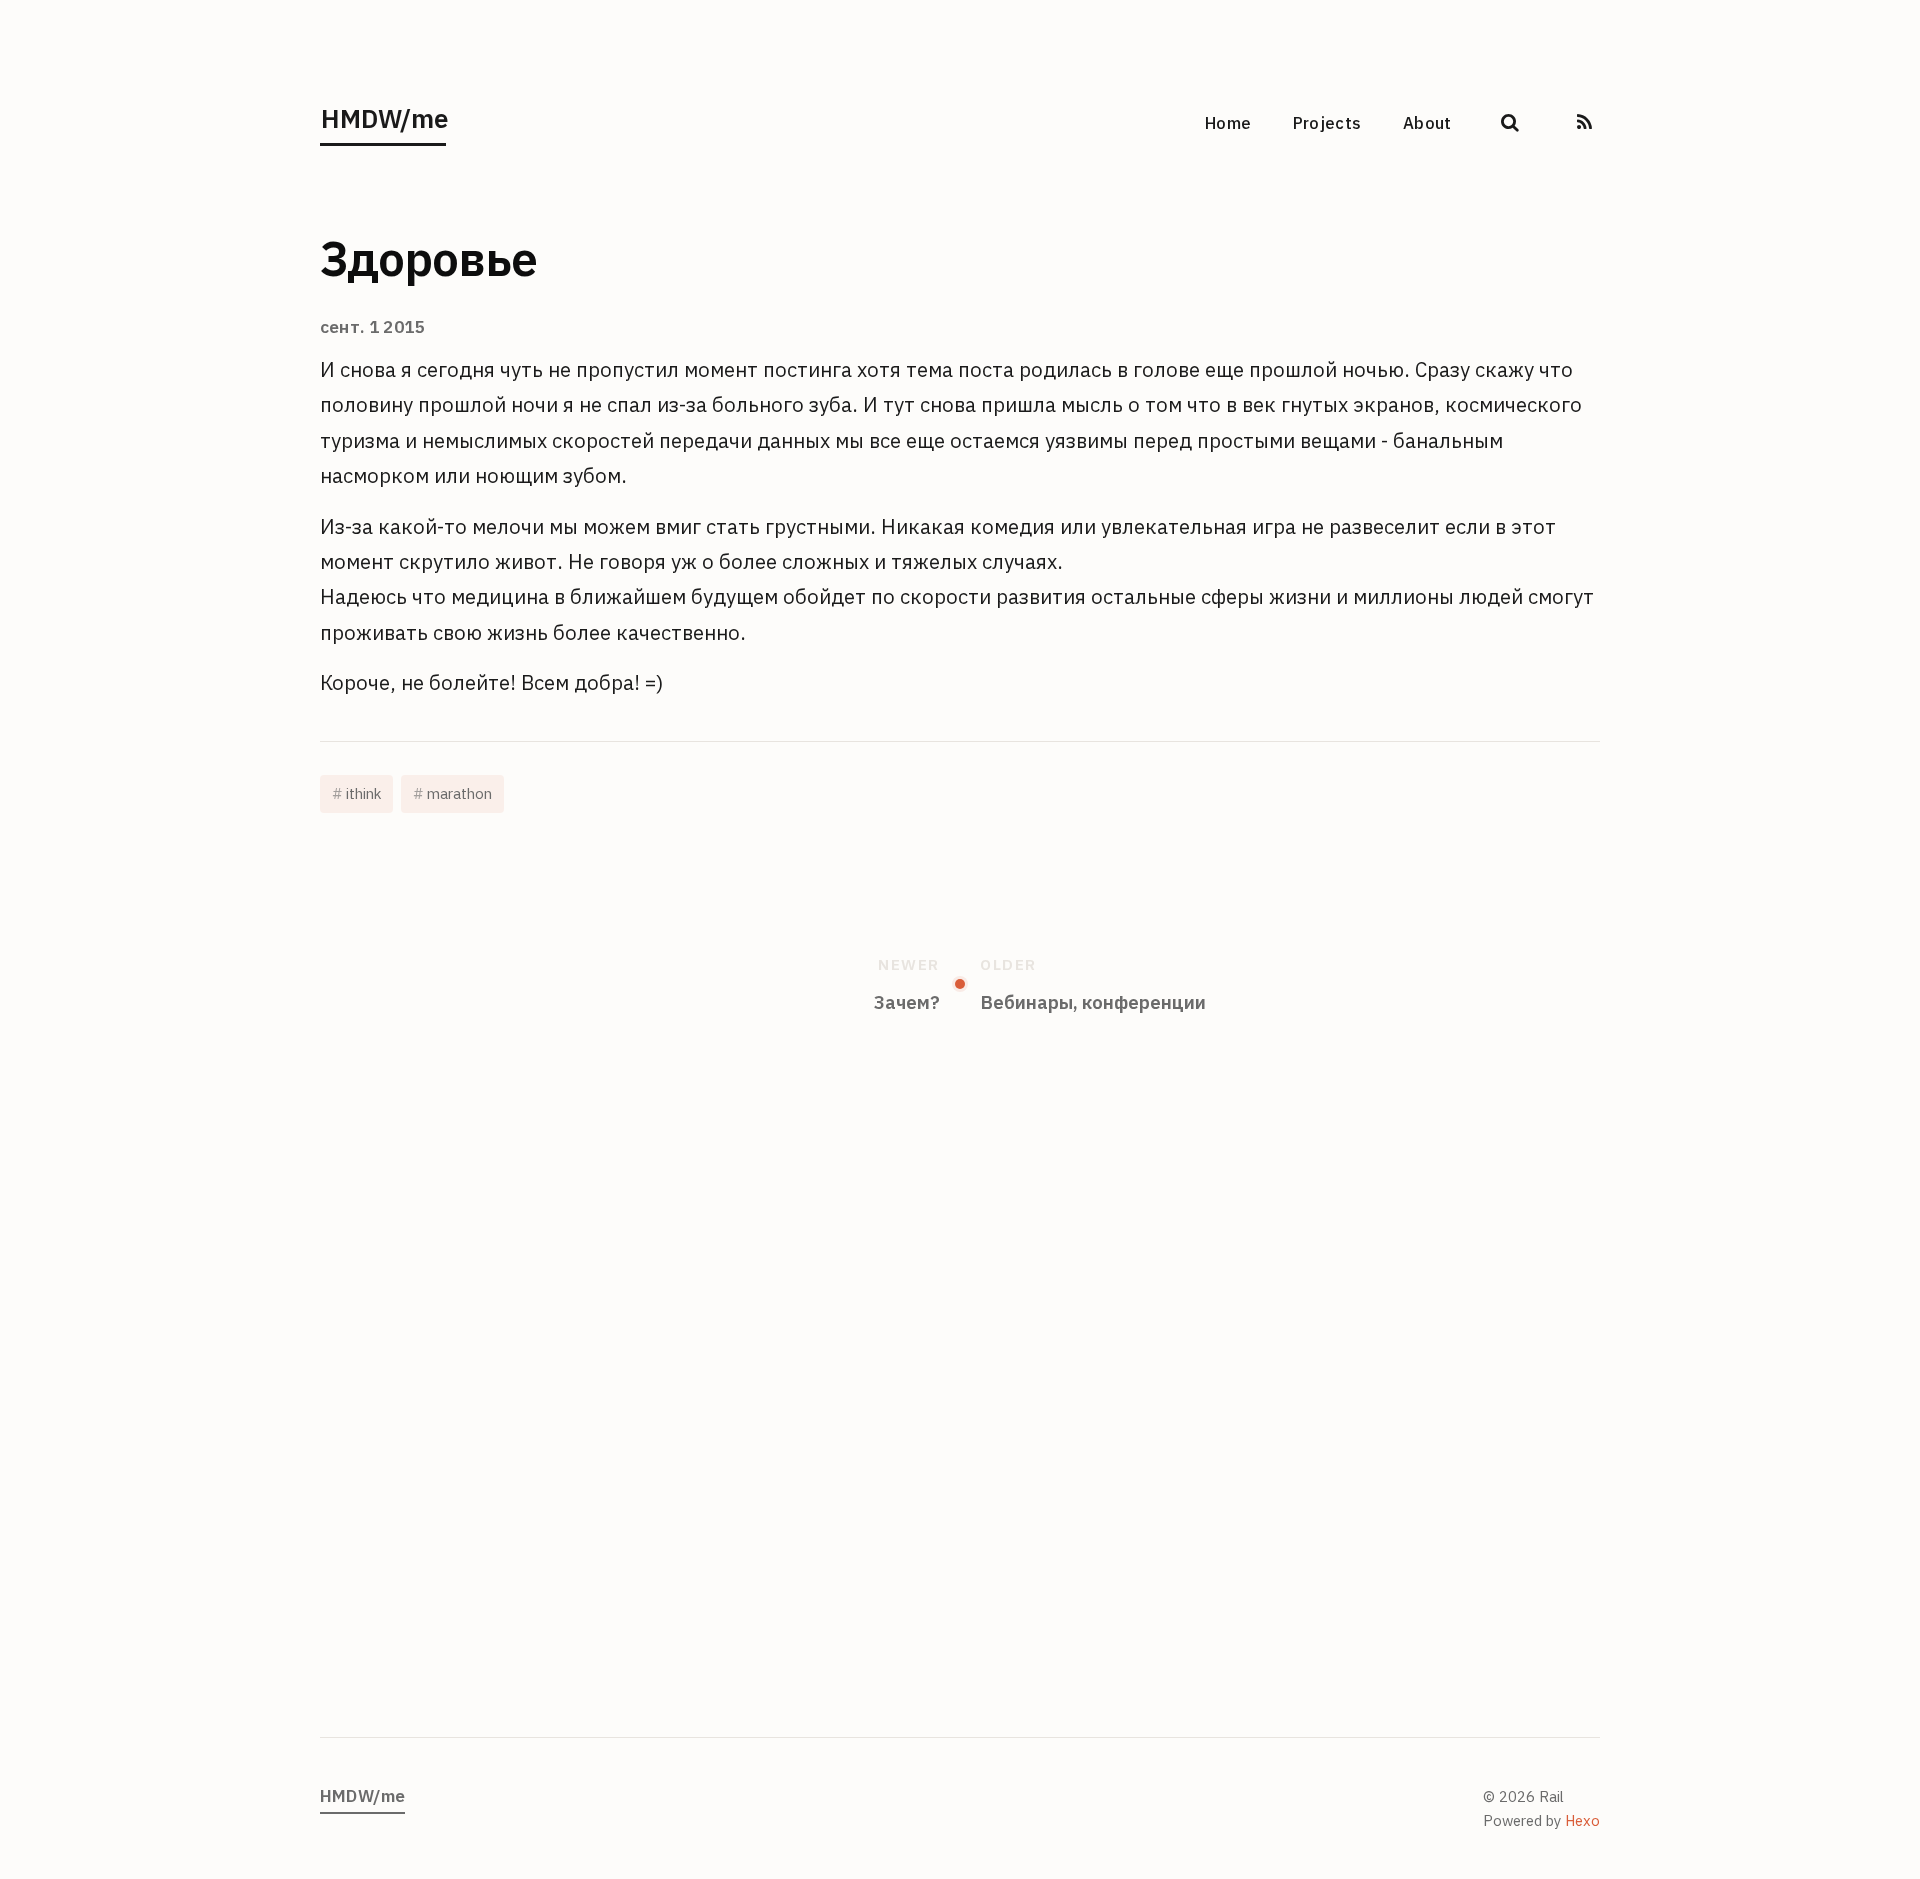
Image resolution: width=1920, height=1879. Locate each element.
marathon (459, 793)
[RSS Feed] (1584, 114)
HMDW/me (384, 118)
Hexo (1582, 1820)
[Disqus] (960, 1404)
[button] (1510, 114)
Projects (1327, 123)
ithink (363, 793)
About (1427, 123)
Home (1228, 123)
